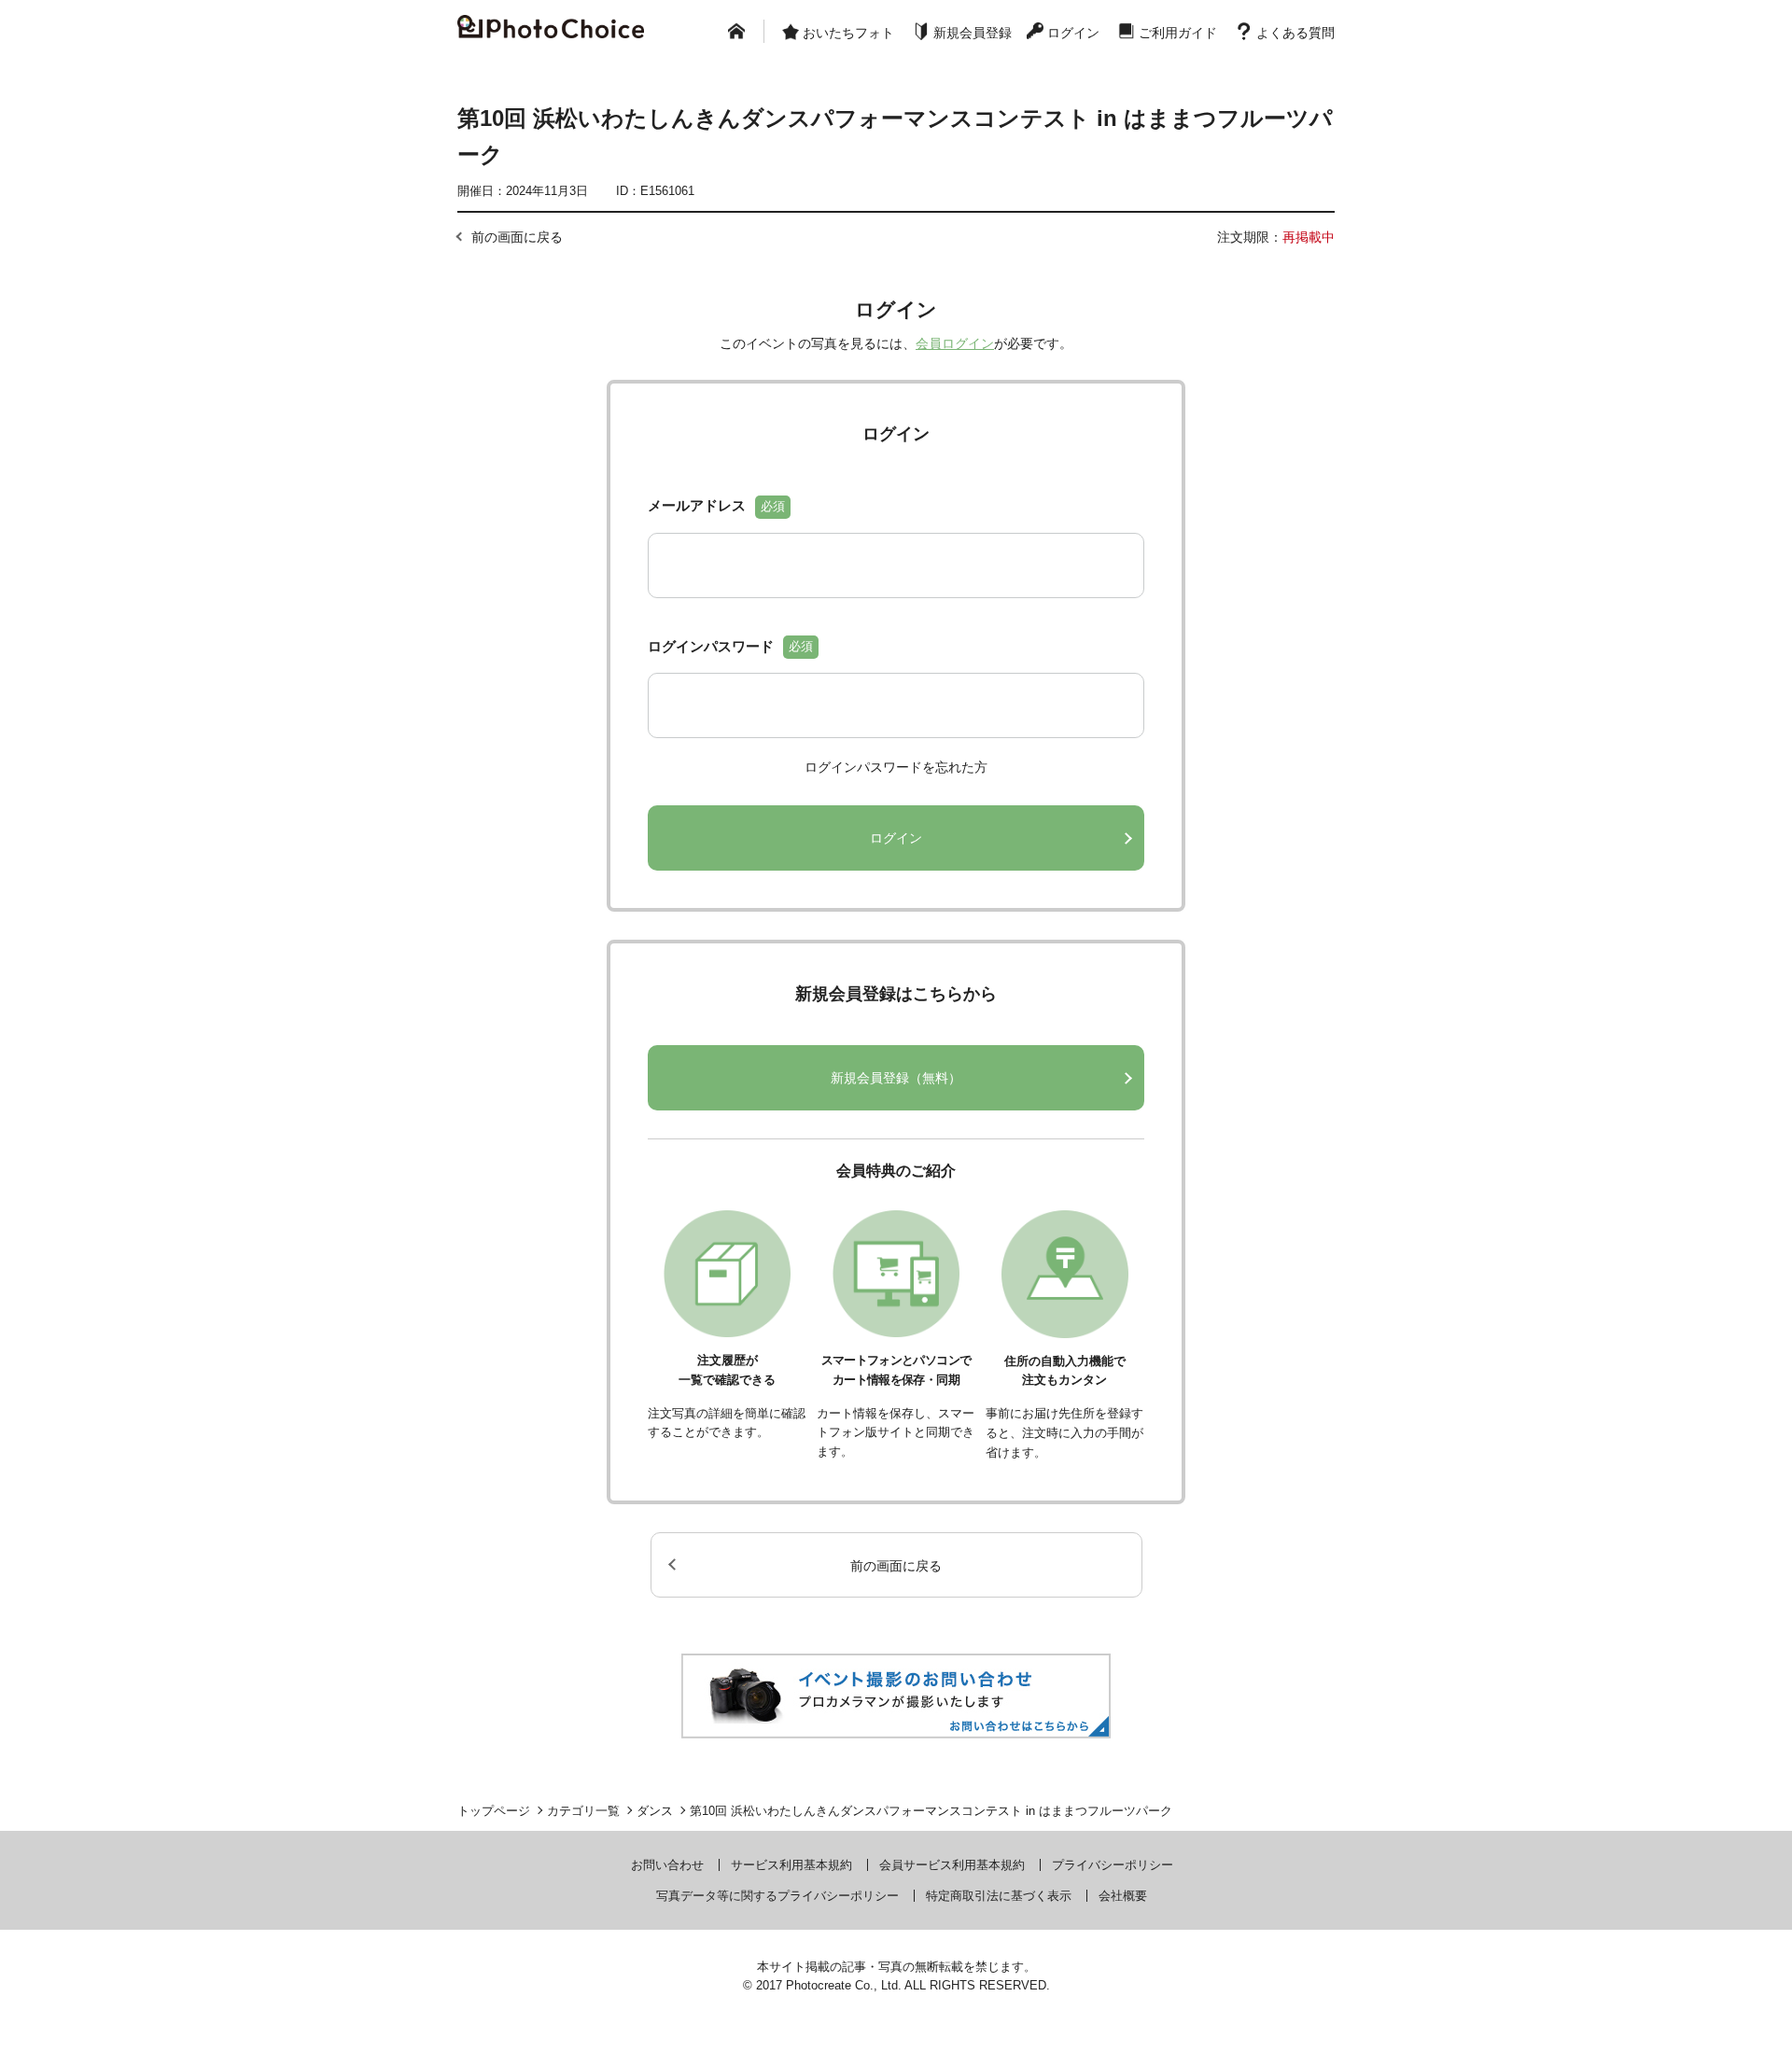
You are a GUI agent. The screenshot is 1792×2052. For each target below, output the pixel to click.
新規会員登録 (973, 33)
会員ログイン (955, 343)
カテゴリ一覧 (583, 1811)
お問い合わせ (667, 1865)
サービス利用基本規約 (791, 1865)
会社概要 (1123, 1896)
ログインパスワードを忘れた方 (896, 767)
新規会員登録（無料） (896, 1078)
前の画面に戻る (517, 237)
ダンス (655, 1811)
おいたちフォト (848, 33)
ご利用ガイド (1178, 33)
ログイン (1073, 33)
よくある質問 (1295, 33)
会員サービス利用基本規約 (952, 1865)
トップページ (494, 1811)
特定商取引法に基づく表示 (999, 1896)
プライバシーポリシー (1113, 1865)
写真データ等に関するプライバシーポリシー (777, 1896)
